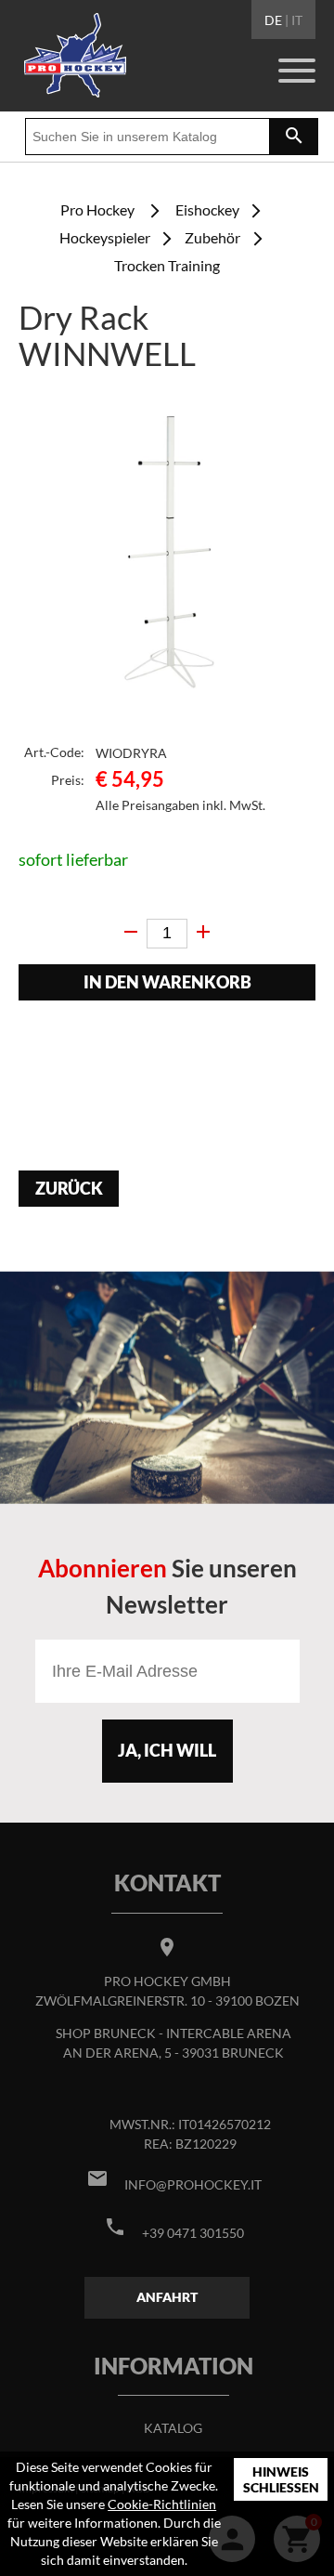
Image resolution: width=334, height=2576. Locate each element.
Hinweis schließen (281, 2480)
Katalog (173, 2428)
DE (273, 20)
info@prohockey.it (193, 2184)
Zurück (69, 1189)
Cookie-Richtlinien (162, 2504)
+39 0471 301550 (193, 2233)
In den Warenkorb (167, 982)
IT (297, 20)
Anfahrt (167, 2297)
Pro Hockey (97, 209)
